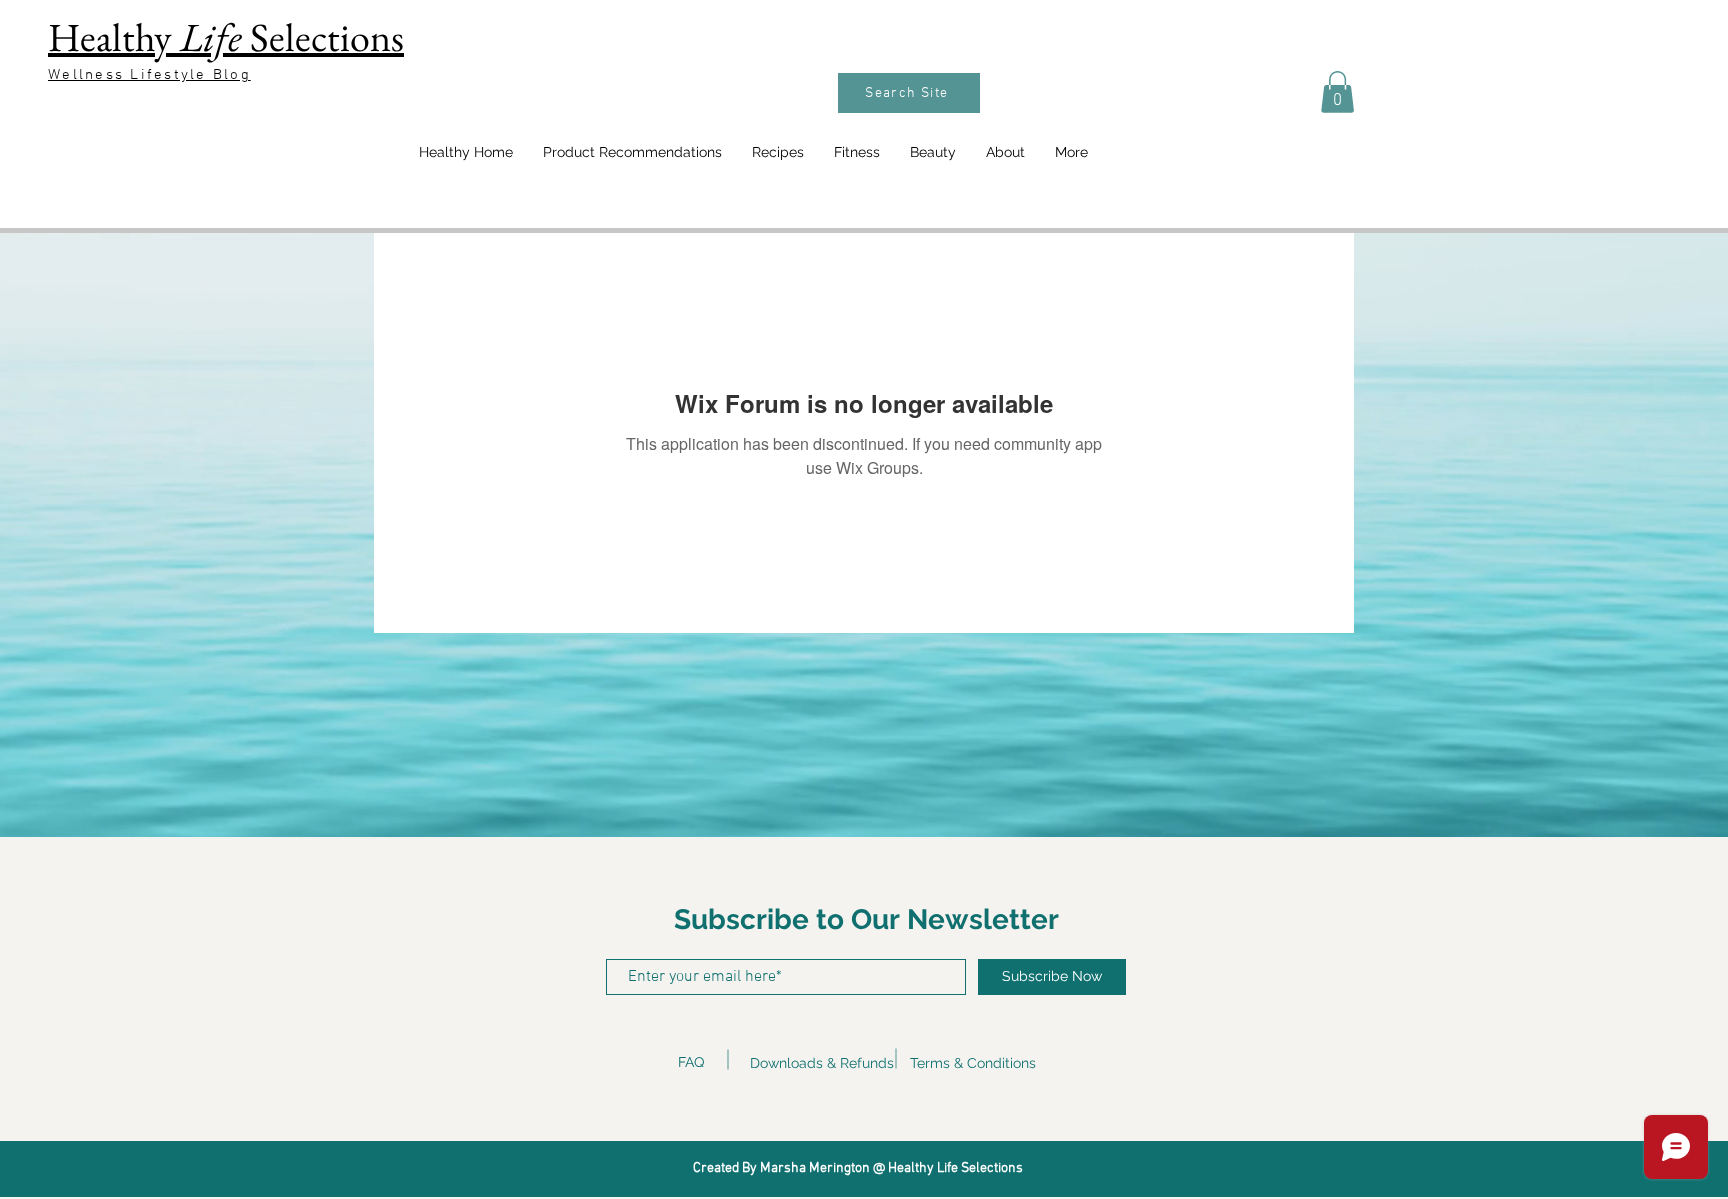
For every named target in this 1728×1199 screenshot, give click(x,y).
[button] (1337, 92)
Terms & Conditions (973, 1063)
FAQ (691, 1062)
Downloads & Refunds (822, 1063)
